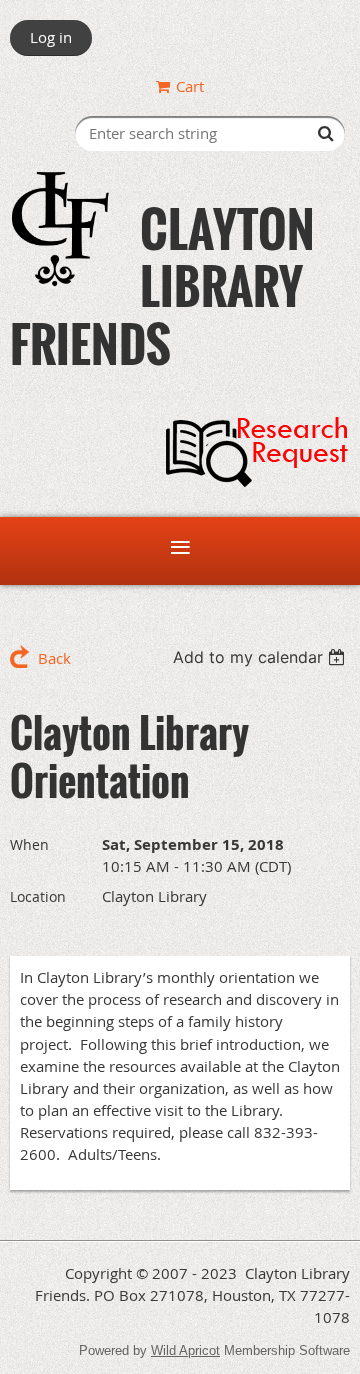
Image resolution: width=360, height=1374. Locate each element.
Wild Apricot (185, 1350)
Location (38, 896)
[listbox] (261, 657)
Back (54, 658)
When (29, 844)
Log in (51, 37)
